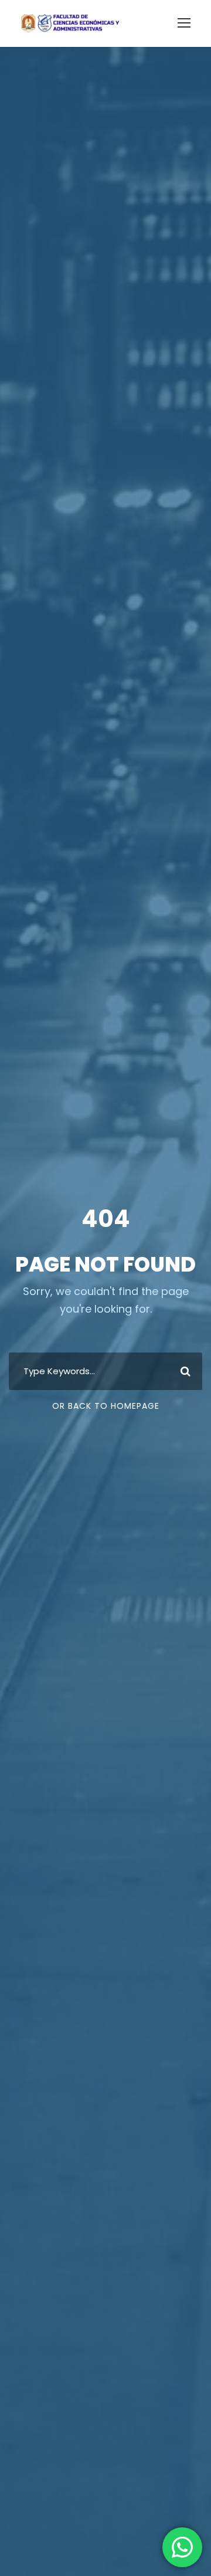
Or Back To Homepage (106, 1406)
